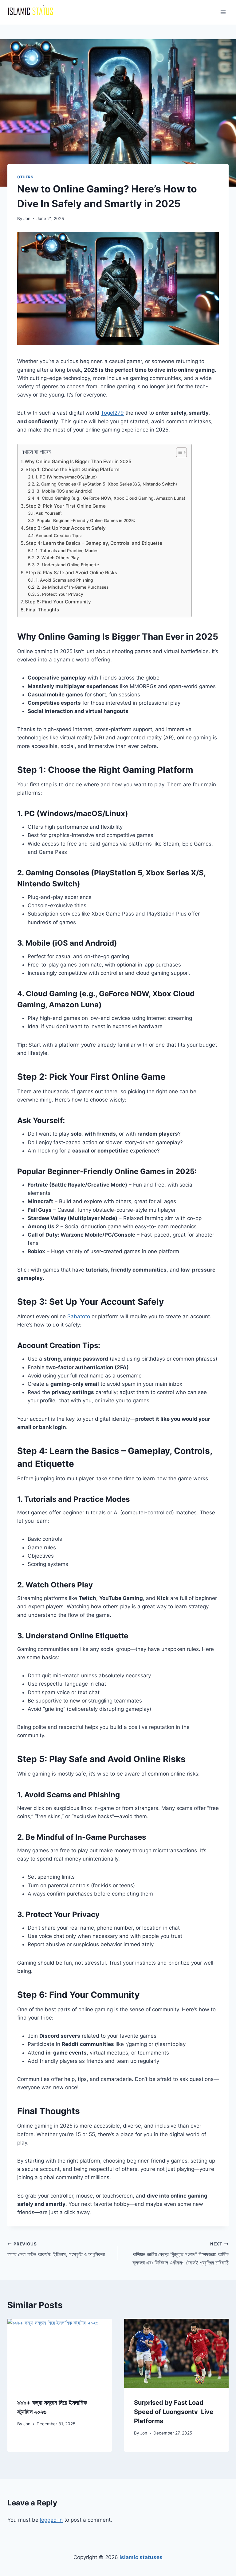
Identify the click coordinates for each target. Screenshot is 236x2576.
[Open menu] (223, 12)
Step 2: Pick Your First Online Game (66, 506)
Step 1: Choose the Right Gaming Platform (73, 469)
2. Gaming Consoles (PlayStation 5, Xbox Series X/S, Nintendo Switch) (107, 484)
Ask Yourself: (49, 513)
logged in (51, 2520)
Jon (27, 219)
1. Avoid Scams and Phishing (64, 580)
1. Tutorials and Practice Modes (67, 551)
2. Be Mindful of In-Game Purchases (73, 587)
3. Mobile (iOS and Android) (65, 491)
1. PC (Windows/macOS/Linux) (66, 477)
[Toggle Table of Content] (178, 452)
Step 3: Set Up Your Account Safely (66, 528)
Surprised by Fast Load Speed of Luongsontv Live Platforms (174, 2412)
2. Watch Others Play (58, 558)
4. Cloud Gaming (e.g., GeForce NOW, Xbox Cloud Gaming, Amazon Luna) (111, 498)
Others (25, 177)
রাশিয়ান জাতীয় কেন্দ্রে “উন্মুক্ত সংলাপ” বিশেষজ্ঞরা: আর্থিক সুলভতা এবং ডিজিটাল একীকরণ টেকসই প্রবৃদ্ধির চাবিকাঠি (181, 2254)
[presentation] (60, 2354)
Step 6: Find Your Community (58, 602)
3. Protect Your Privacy (60, 594)
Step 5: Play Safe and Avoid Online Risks (71, 573)
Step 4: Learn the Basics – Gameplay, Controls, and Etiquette (94, 543)
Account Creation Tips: (59, 536)
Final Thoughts (42, 610)
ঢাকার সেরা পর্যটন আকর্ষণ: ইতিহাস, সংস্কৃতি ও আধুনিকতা (56, 2250)
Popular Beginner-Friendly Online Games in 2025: (86, 521)
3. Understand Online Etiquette (68, 565)
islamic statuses (141, 2557)
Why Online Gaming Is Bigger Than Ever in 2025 (78, 461)
